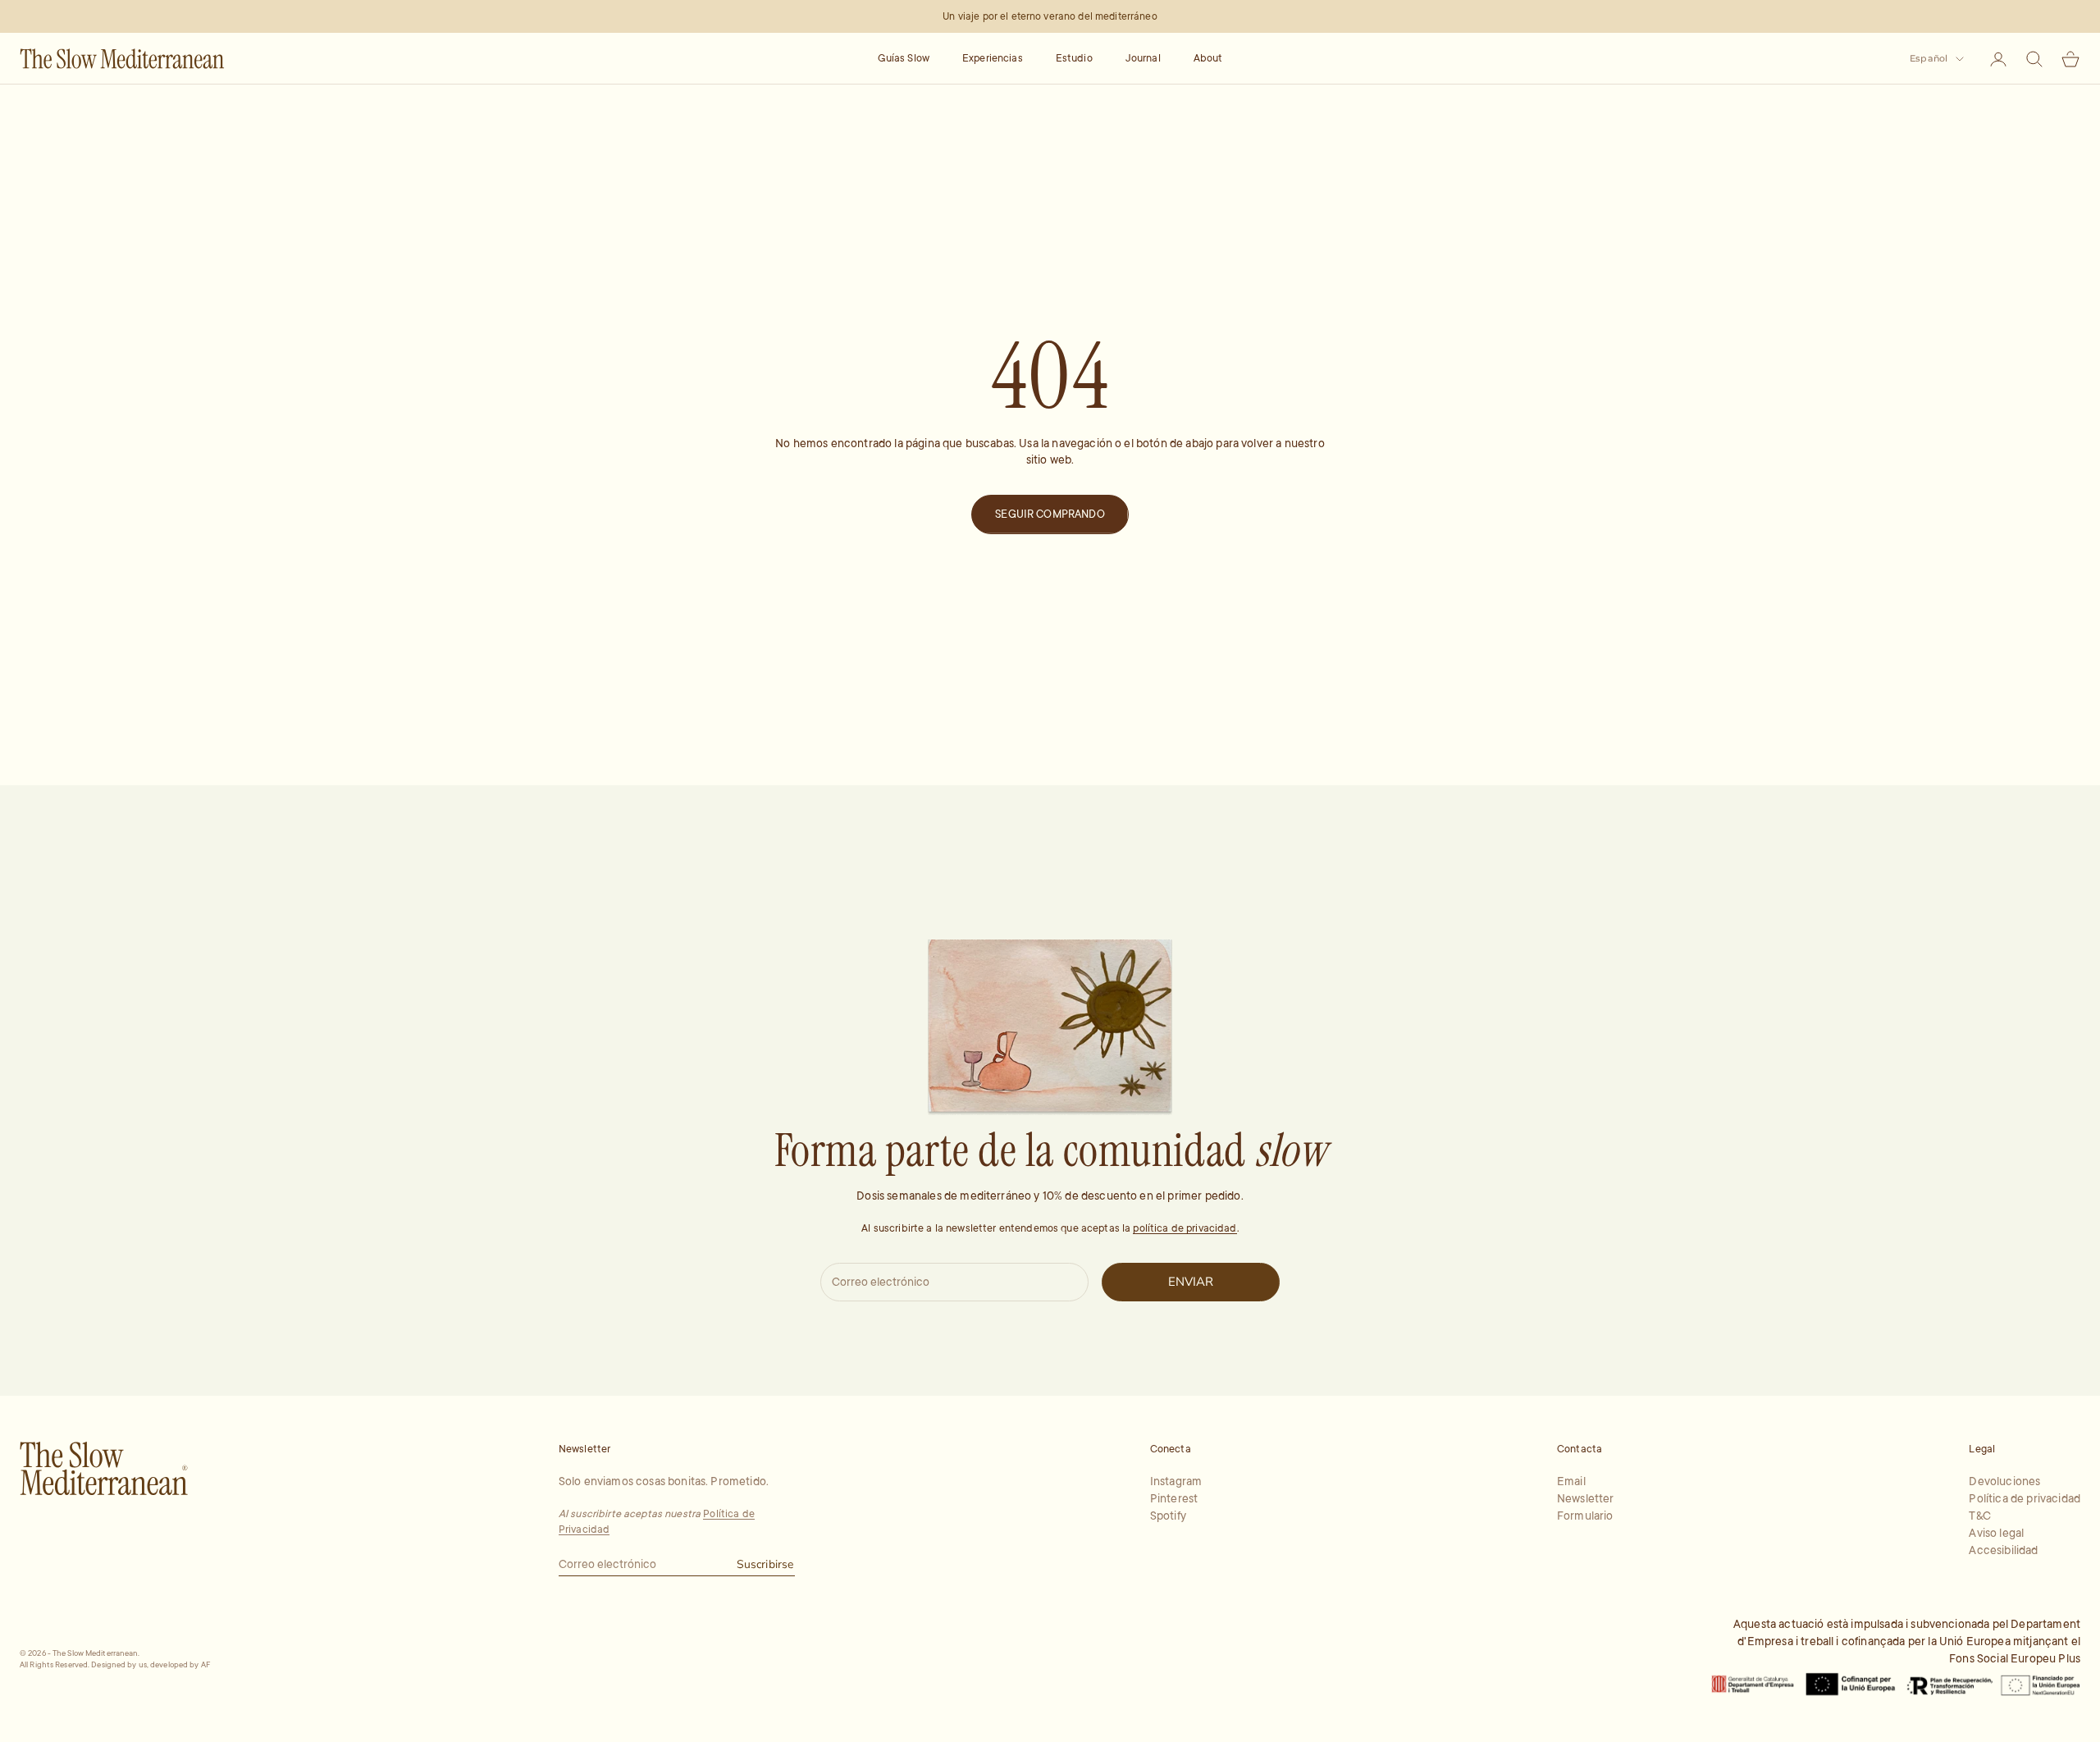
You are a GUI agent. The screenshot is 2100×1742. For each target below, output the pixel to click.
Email (1571, 1481)
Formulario (1585, 1516)
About (1208, 58)
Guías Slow (904, 58)
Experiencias (993, 58)
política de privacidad (1185, 1228)
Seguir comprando (1050, 514)
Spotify (1168, 1516)
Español (1929, 58)
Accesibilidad (2003, 1550)
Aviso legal (1996, 1533)
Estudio (1074, 58)
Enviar (1191, 1282)
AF (206, 1664)
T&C (1979, 1516)
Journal (1143, 58)
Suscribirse (765, 1564)
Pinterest (1174, 1498)
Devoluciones (2004, 1481)
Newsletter (1586, 1498)
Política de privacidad (2025, 1498)
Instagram (1176, 1481)
